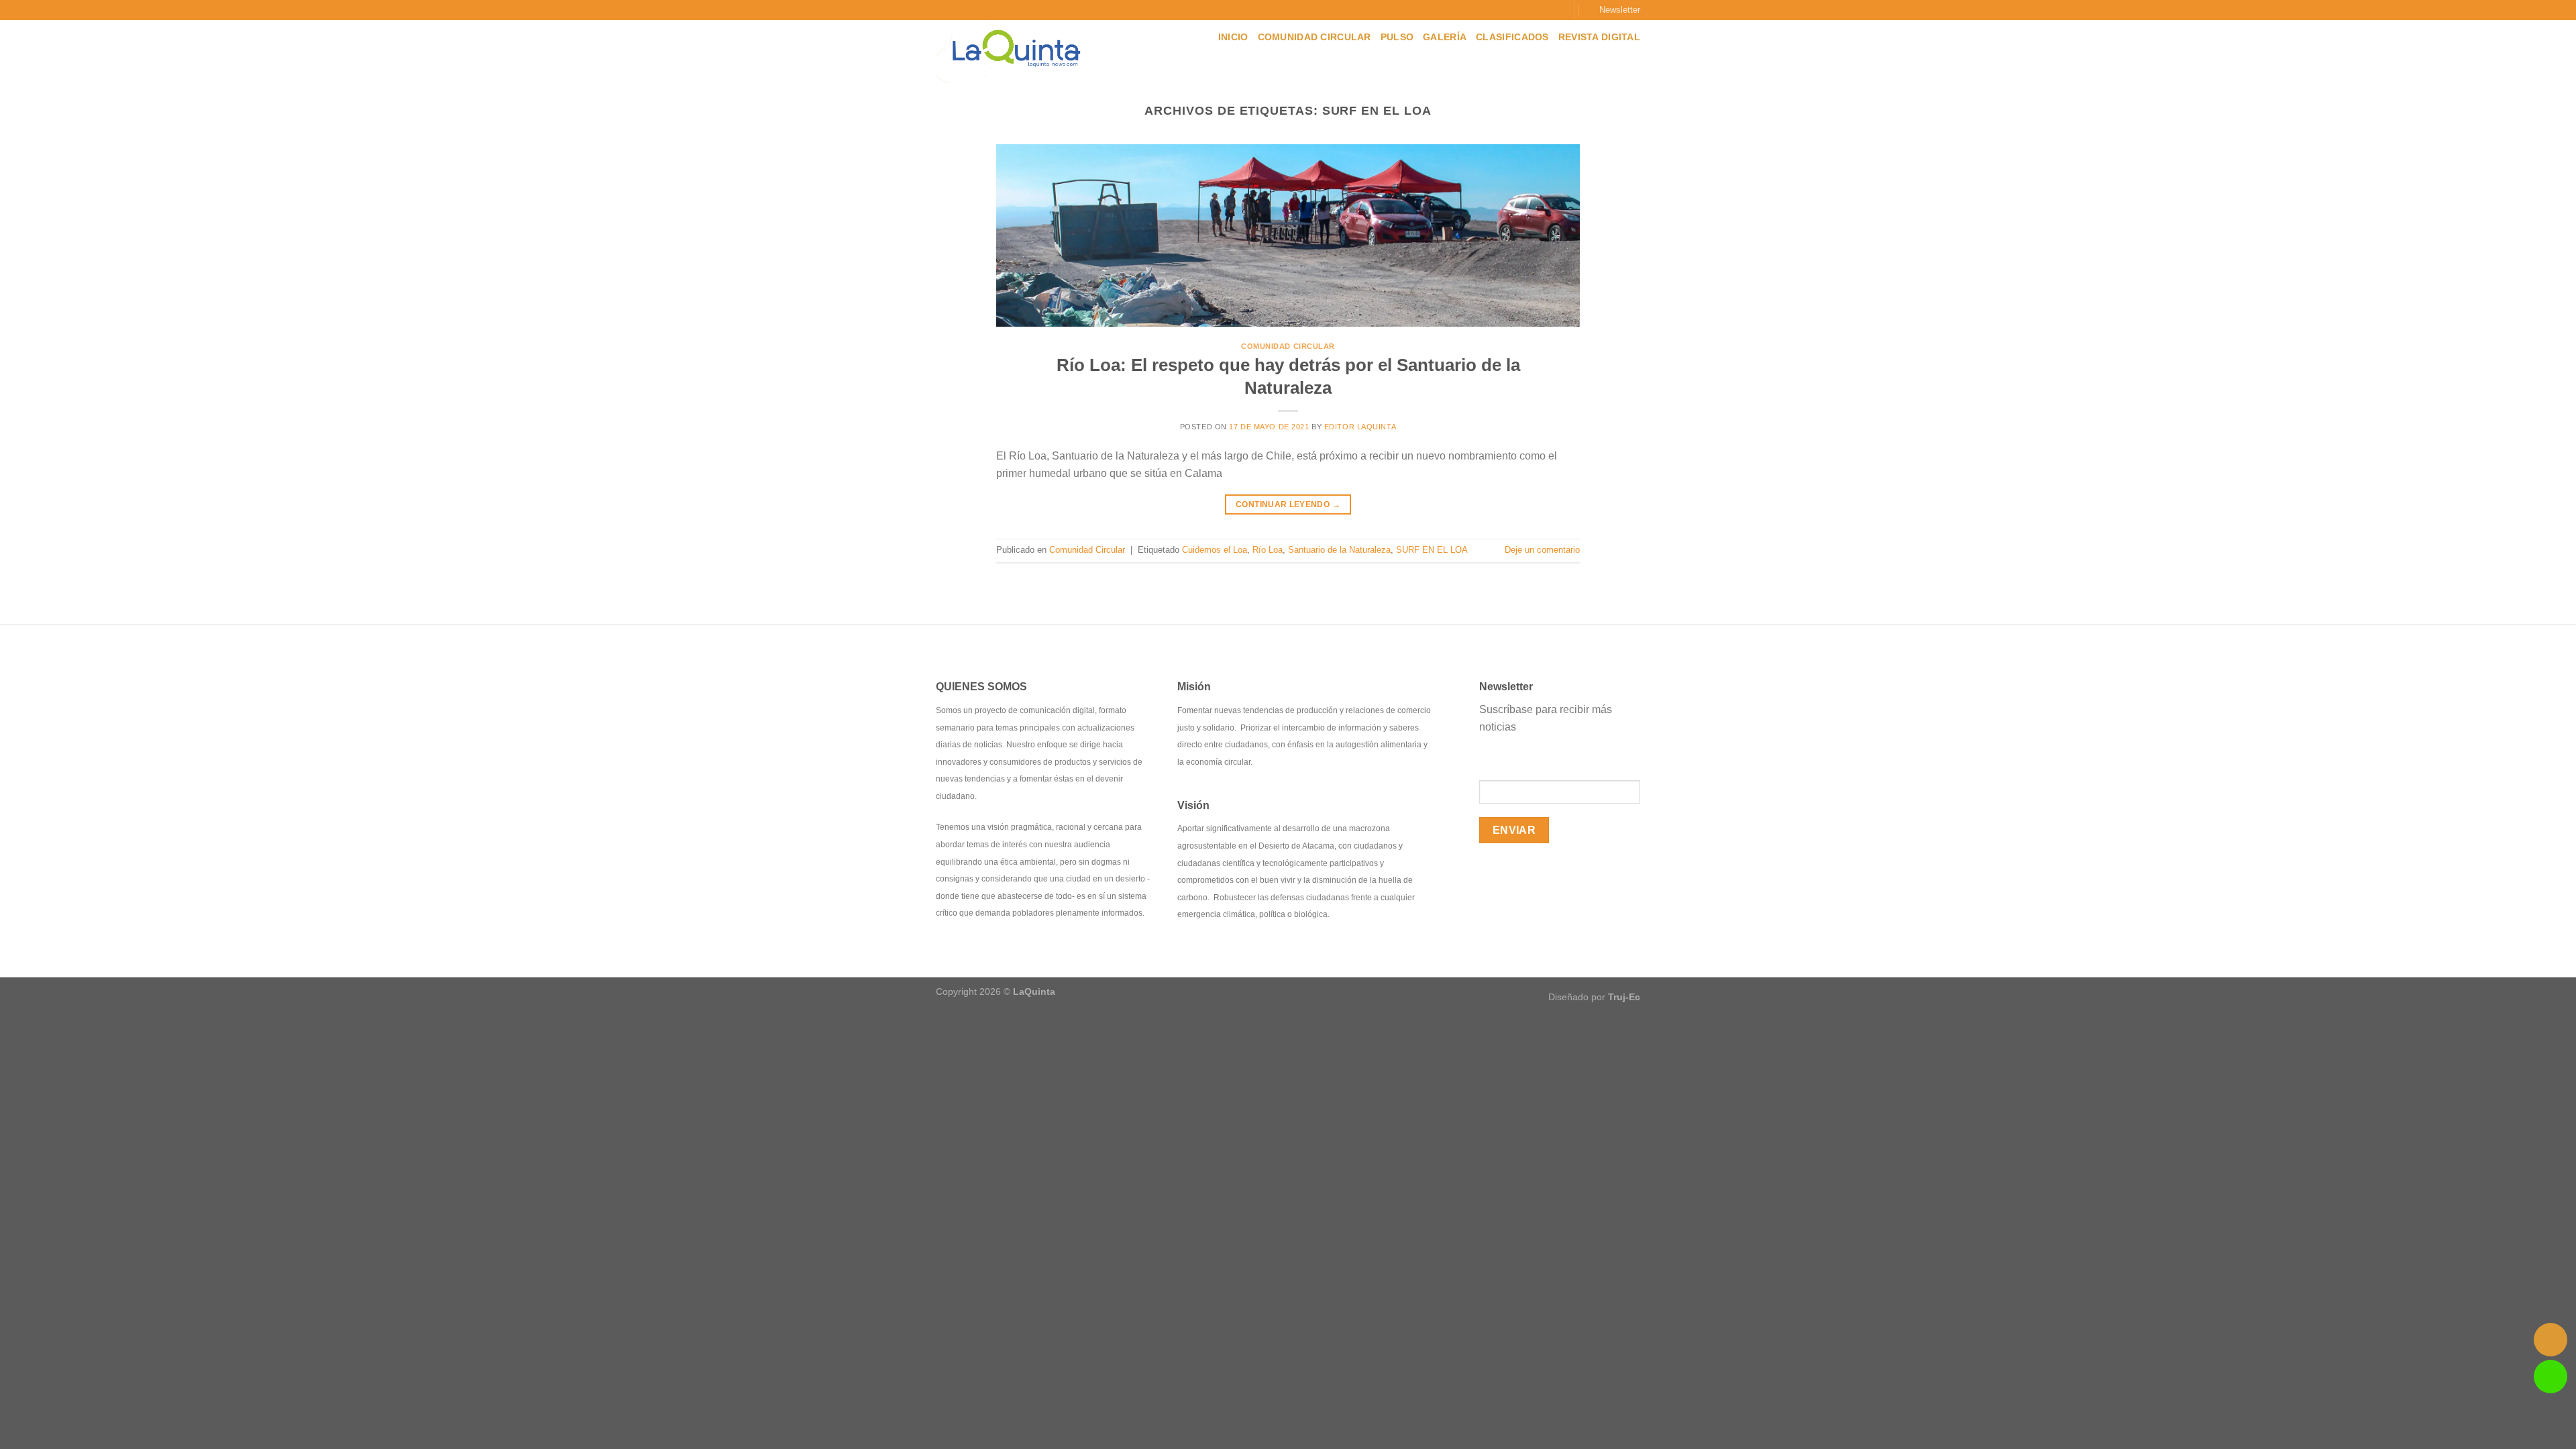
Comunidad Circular (1314, 37)
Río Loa (1268, 550)
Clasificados (1512, 37)
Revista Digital (1599, 37)
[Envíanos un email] (1557, 10)
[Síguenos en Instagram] (1532, 10)
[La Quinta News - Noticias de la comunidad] (1021, 52)
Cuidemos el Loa (1215, 550)
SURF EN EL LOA (1432, 550)
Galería (1445, 37)
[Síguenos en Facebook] (1518, 10)
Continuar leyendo (1288, 504)
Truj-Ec (1624, 997)
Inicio (1233, 37)
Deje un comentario (1542, 550)
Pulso (1397, 37)
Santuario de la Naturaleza (1339, 550)
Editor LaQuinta (1360, 427)
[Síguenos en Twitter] (1544, 10)
